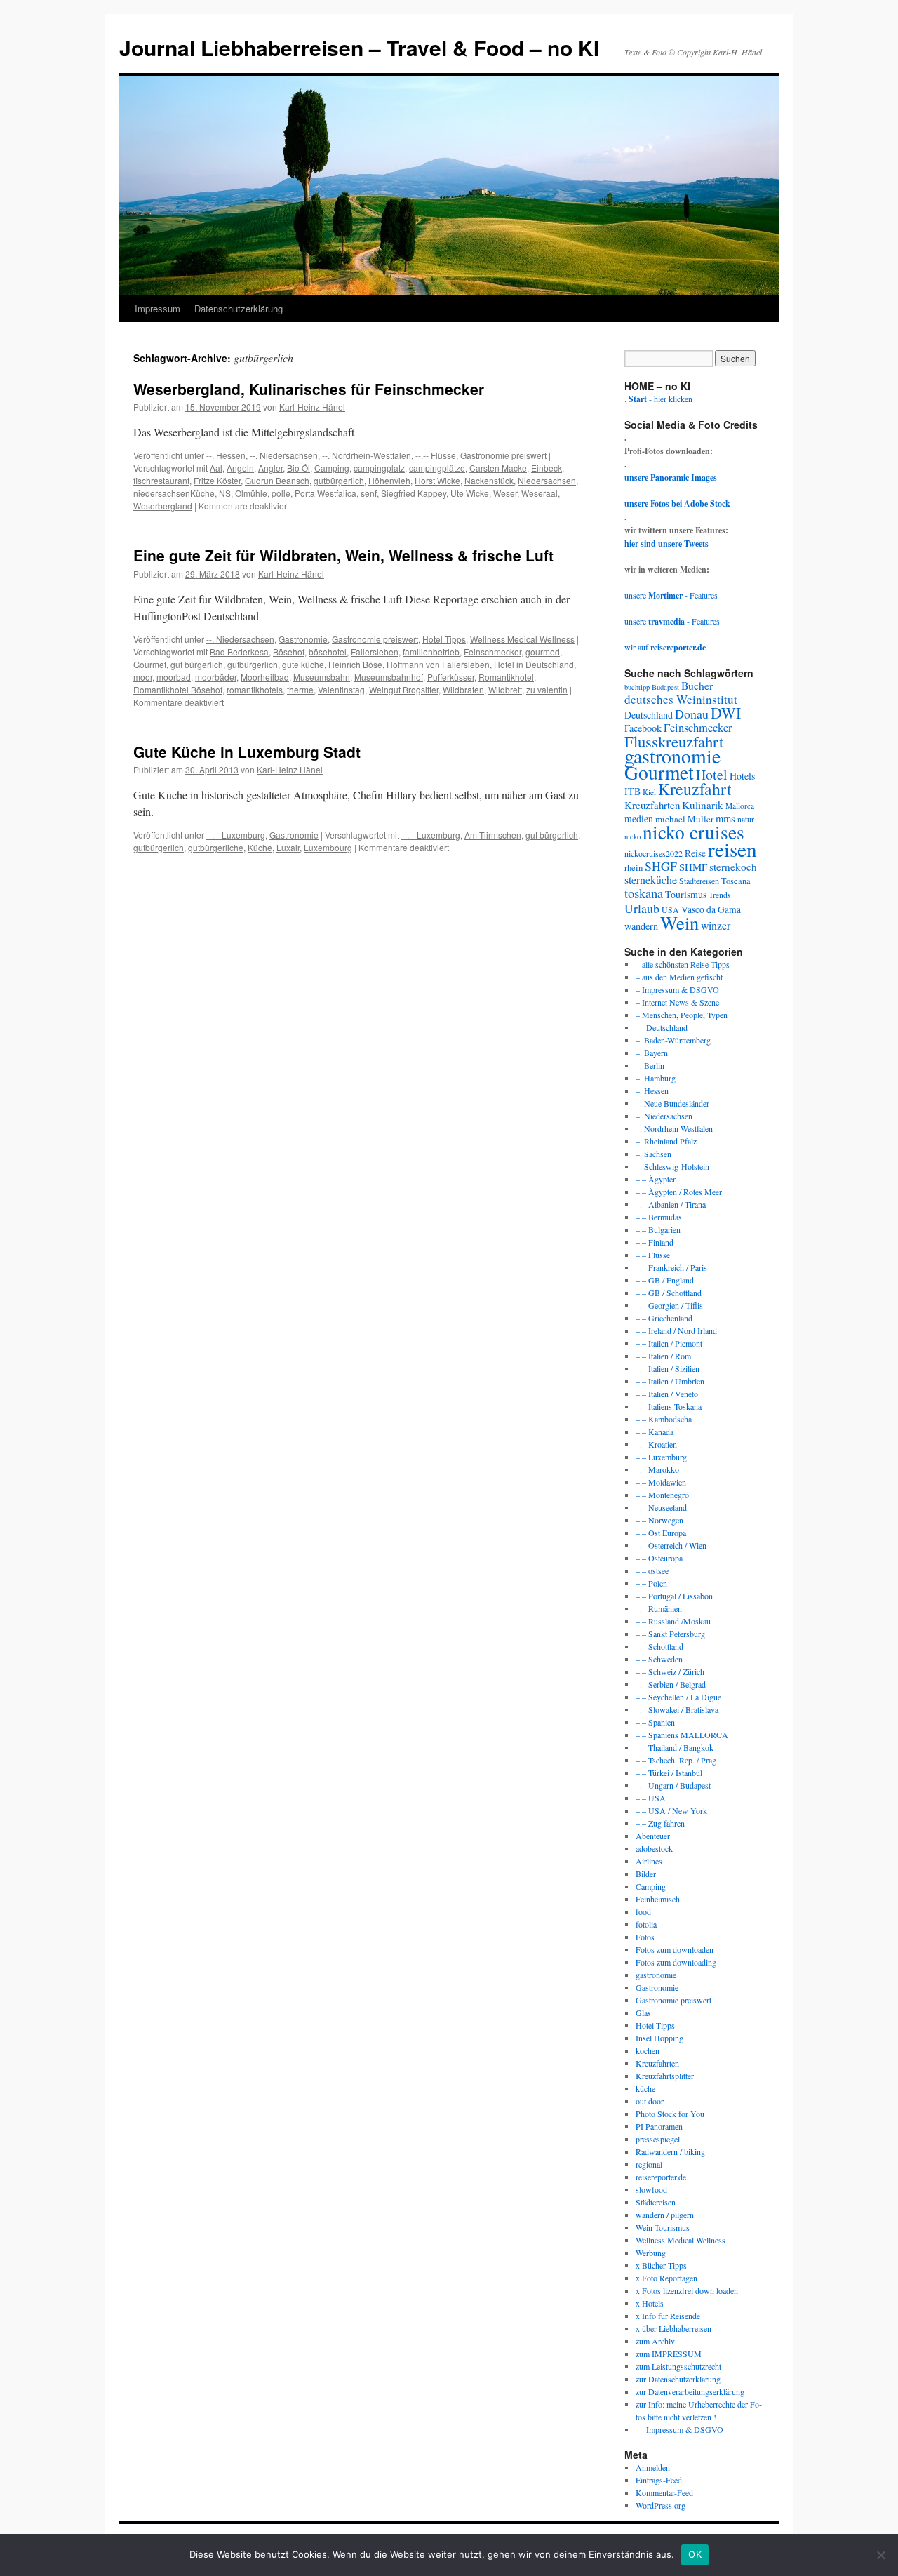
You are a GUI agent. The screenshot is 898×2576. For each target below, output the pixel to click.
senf (369, 493)
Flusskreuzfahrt (674, 741)
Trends (720, 895)
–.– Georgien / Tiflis (669, 1305)
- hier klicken (661, 399)
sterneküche (651, 880)
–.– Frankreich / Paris (671, 1267)
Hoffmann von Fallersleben (438, 664)
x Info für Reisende (668, 2316)
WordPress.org (661, 2505)
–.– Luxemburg (661, 1457)
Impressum (158, 308)
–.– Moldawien (661, 1482)
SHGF (661, 866)
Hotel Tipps (444, 639)
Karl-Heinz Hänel (312, 407)
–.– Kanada (655, 1432)
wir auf (665, 647)
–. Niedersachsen (664, 1116)
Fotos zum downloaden (675, 1949)
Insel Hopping (659, 2038)
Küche (260, 847)
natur (746, 819)
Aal (216, 468)
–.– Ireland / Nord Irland (676, 1330)
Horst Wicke (437, 480)
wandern (641, 926)
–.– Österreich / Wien (671, 1545)
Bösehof (289, 652)
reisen (732, 849)
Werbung (651, 2253)
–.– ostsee (652, 1570)
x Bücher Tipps (661, 2265)
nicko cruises (693, 832)
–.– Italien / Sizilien (668, 1368)
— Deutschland (662, 1027)
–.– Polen (651, 1583)
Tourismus (686, 894)
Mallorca (740, 806)
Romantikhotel (506, 677)
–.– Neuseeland (661, 1507)
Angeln (240, 468)
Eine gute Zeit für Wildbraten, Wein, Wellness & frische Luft (343, 555)
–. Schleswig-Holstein (672, 1166)
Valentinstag (341, 689)
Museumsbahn (322, 677)
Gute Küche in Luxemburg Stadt (247, 752)
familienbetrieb (431, 652)
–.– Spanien (655, 1722)
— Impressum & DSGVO (679, 2429)
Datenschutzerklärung (239, 308)
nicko (632, 836)
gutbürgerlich (339, 480)
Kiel (649, 792)
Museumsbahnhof (389, 677)
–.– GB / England (665, 1280)
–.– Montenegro (662, 1495)
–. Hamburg (656, 1078)
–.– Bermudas (659, 1217)
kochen (648, 2050)
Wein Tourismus (663, 2227)
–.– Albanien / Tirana (671, 1204)
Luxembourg (328, 847)
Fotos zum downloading (676, 1962)
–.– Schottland (659, 1646)
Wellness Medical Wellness (522, 639)
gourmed (543, 652)
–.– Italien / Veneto (667, 1394)
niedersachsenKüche (174, 493)
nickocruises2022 (654, 853)
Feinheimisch (658, 1899)
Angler (270, 468)
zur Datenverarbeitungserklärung (690, 2391)
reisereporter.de (661, 2177)
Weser (505, 493)
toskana (644, 893)
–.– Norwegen (659, 1520)
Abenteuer (653, 1836)
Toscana (736, 881)
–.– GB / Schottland (669, 1293)
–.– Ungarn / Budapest (673, 1785)
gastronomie (672, 756)
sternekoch (733, 867)
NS (225, 493)
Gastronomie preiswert (503, 455)
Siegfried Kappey (414, 493)
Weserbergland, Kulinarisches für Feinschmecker (309, 389)
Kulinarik (703, 805)
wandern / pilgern (665, 2215)
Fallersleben (375, 652)
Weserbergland (163, 506)
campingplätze (437, 468)
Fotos (645, 1937)
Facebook (643, 728)
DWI (726, 713)
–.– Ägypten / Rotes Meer (679, 1192)
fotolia (646, 1924)
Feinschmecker (492, 652)
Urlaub (642, 908)
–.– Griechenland (664, 1318)
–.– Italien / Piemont (669, 1343)
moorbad (174, 677)
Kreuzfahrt (695, 789)
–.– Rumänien (659, 1608)
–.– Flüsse (653, 1255)
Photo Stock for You (670, 2114)
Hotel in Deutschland (534, 664)
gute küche (303, 664)
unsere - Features (671, 595)
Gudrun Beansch (277, 480)
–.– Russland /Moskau (673, 1621)
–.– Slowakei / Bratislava (677, 1709)
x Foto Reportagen (666, 2278)
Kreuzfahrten (652, 805)
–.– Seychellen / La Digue (678, 1697)
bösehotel (328, 652)
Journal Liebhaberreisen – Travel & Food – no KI (359, 47)
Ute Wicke (470, 493)
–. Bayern (652, 1053)
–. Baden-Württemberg (673, 1040)
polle (281, 493)
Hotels (742, 776)
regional (649, 2164)
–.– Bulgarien (658, 1229)
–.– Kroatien (656, 1444)
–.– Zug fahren (660, 1823)
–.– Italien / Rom (663, 1356)
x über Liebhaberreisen (673, 2328)
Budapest (665, 687)
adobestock (654, 1848)
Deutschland (649, 715)
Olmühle (251, 493)
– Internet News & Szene (677, 1002)
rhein (634, 867)
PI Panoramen (659, 2126)
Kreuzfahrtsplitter (665, 2076)
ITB (632, 791)
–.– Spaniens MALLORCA (682, 1735)
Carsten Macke (498, 468)
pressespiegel (658, 2139)
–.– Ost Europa (661, 1533)
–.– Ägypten (656, 1179)
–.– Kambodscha (664, 1419)
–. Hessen (652, 1090)
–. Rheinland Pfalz (666, 1141)
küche (645, 2088)
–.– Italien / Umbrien (670, 1381)
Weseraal (540, 493)
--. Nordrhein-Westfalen (367, 455)
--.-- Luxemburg (236, 835)
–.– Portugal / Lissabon (674, 1596)
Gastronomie (303, 639)
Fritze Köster (217, 480)
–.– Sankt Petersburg (670, 1634)
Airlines (649, 1861)
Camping (332, 468)
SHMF (693, 867)
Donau (692, 714)
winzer (716, 925)
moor (143, 677)
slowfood (651, 2189)
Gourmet (150, 664)
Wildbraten (463, 689)
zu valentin (547, 689)
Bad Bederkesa (239, 652)
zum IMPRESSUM (669, 2354)
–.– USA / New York (671, 1810)
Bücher (697, 685)
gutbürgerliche (216, 847)
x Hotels (650, 2303)
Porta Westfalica (326, 493)
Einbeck (547, 468)
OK (695, 2554)
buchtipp (637, 687)
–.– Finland (655, 1242)
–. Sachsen (654, 1154)
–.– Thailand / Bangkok (675, 1747)
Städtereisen (699, 881)
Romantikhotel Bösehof (178, 689)
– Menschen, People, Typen (682, 1015)
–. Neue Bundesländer (672, 1103)
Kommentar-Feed (664, 2492)
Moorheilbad (265, 677)
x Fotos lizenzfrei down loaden (687, 2290)
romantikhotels (255, 689)
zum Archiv (655, 2341)
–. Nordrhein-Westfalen (674, 1128)
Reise (695, 853)
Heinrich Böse (355, 664)
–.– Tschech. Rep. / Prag (676, 1760)
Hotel (712, 774)
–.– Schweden (659, 1659)
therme (300, 689)
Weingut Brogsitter (404, 689)
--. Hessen (226, 455)
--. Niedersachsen (284, 455)
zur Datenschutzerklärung (678, 2379)
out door (650, 2101)
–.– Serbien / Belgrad (671, 1684)
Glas (643, 2013)
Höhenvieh (389, 480)
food (643, 1911)
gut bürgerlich (197, 664)
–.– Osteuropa (659, 1558)
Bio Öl (299, 468)
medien (639, 819)
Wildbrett (505, 689)
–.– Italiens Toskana (669, 1406)
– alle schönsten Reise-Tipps (683, 964)
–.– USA (651, 1798)
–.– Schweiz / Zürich (670, 1671)
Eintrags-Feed (659, 2480)
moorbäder (216, 677)
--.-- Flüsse (436, 455)
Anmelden (653, 2467)
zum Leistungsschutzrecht (678, 2366)
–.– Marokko (657, 1469)
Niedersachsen (547, 480)
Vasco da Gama (711, 909)
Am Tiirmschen (493, 835)
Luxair (288, 847)
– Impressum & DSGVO (677, 989)
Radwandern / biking (670, 2151)
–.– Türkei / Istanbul (669, 1773)
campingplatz (379, 468)
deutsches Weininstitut (681, 699)
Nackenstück (489, 480)
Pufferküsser (451, 677)
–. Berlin (650, 1065)
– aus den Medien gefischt (679, 977)
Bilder (646, 1874)
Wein (679, 922)
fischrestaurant (161, 480)
